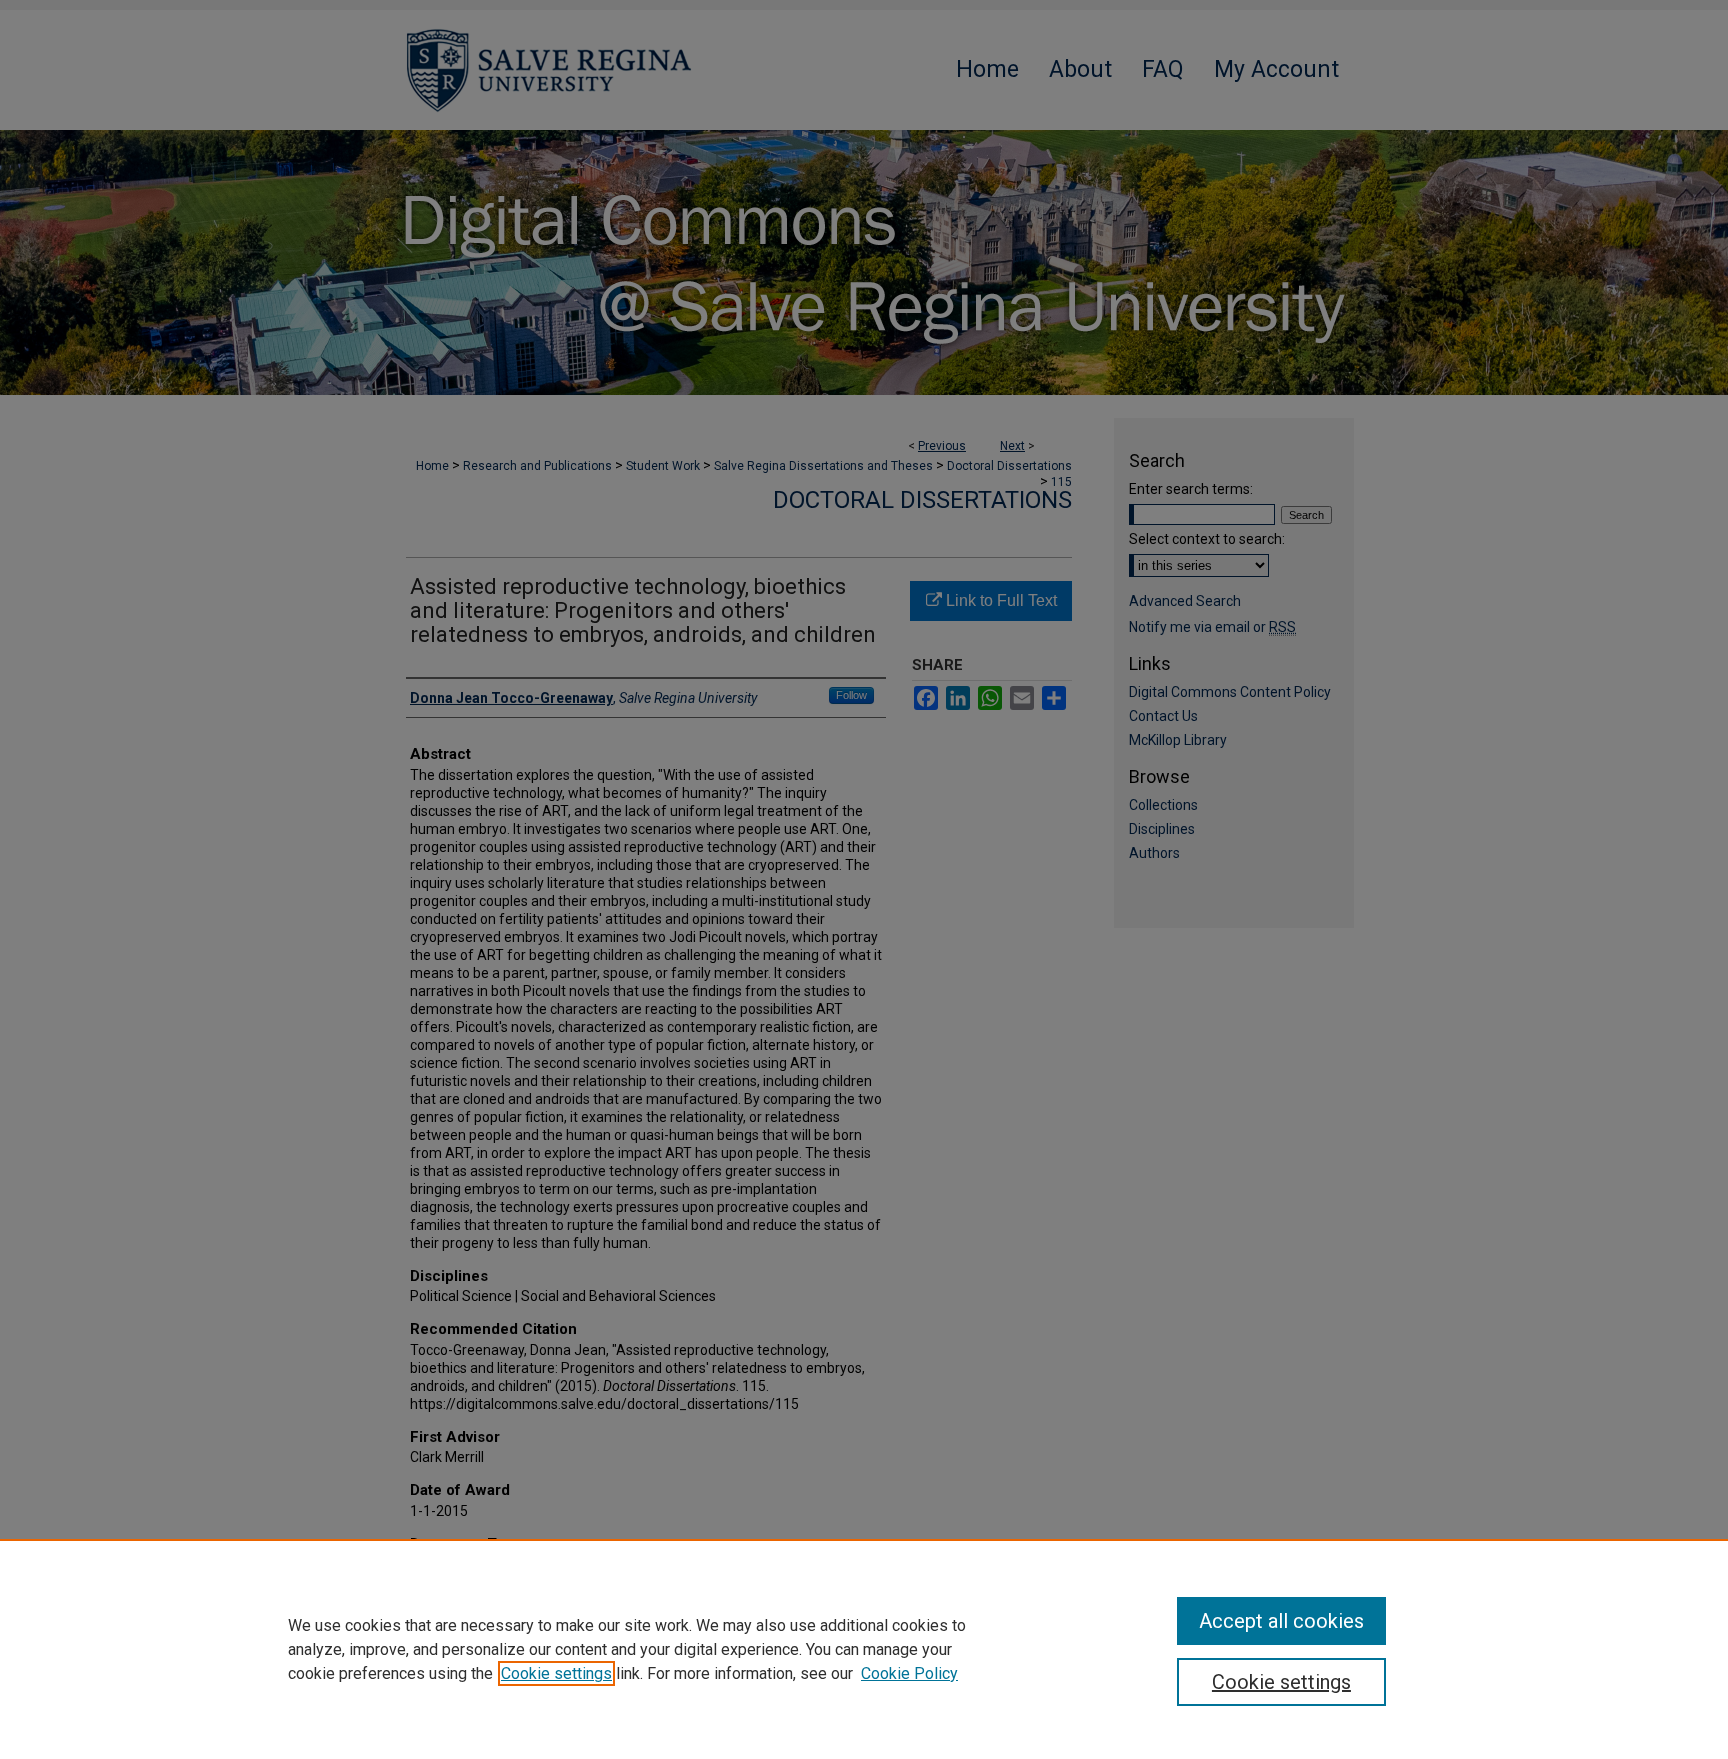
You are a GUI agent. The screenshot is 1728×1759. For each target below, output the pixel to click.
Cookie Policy (909, 1673)
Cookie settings (556, 1673)
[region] (864, 1649)
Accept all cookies (1281, 1621)
